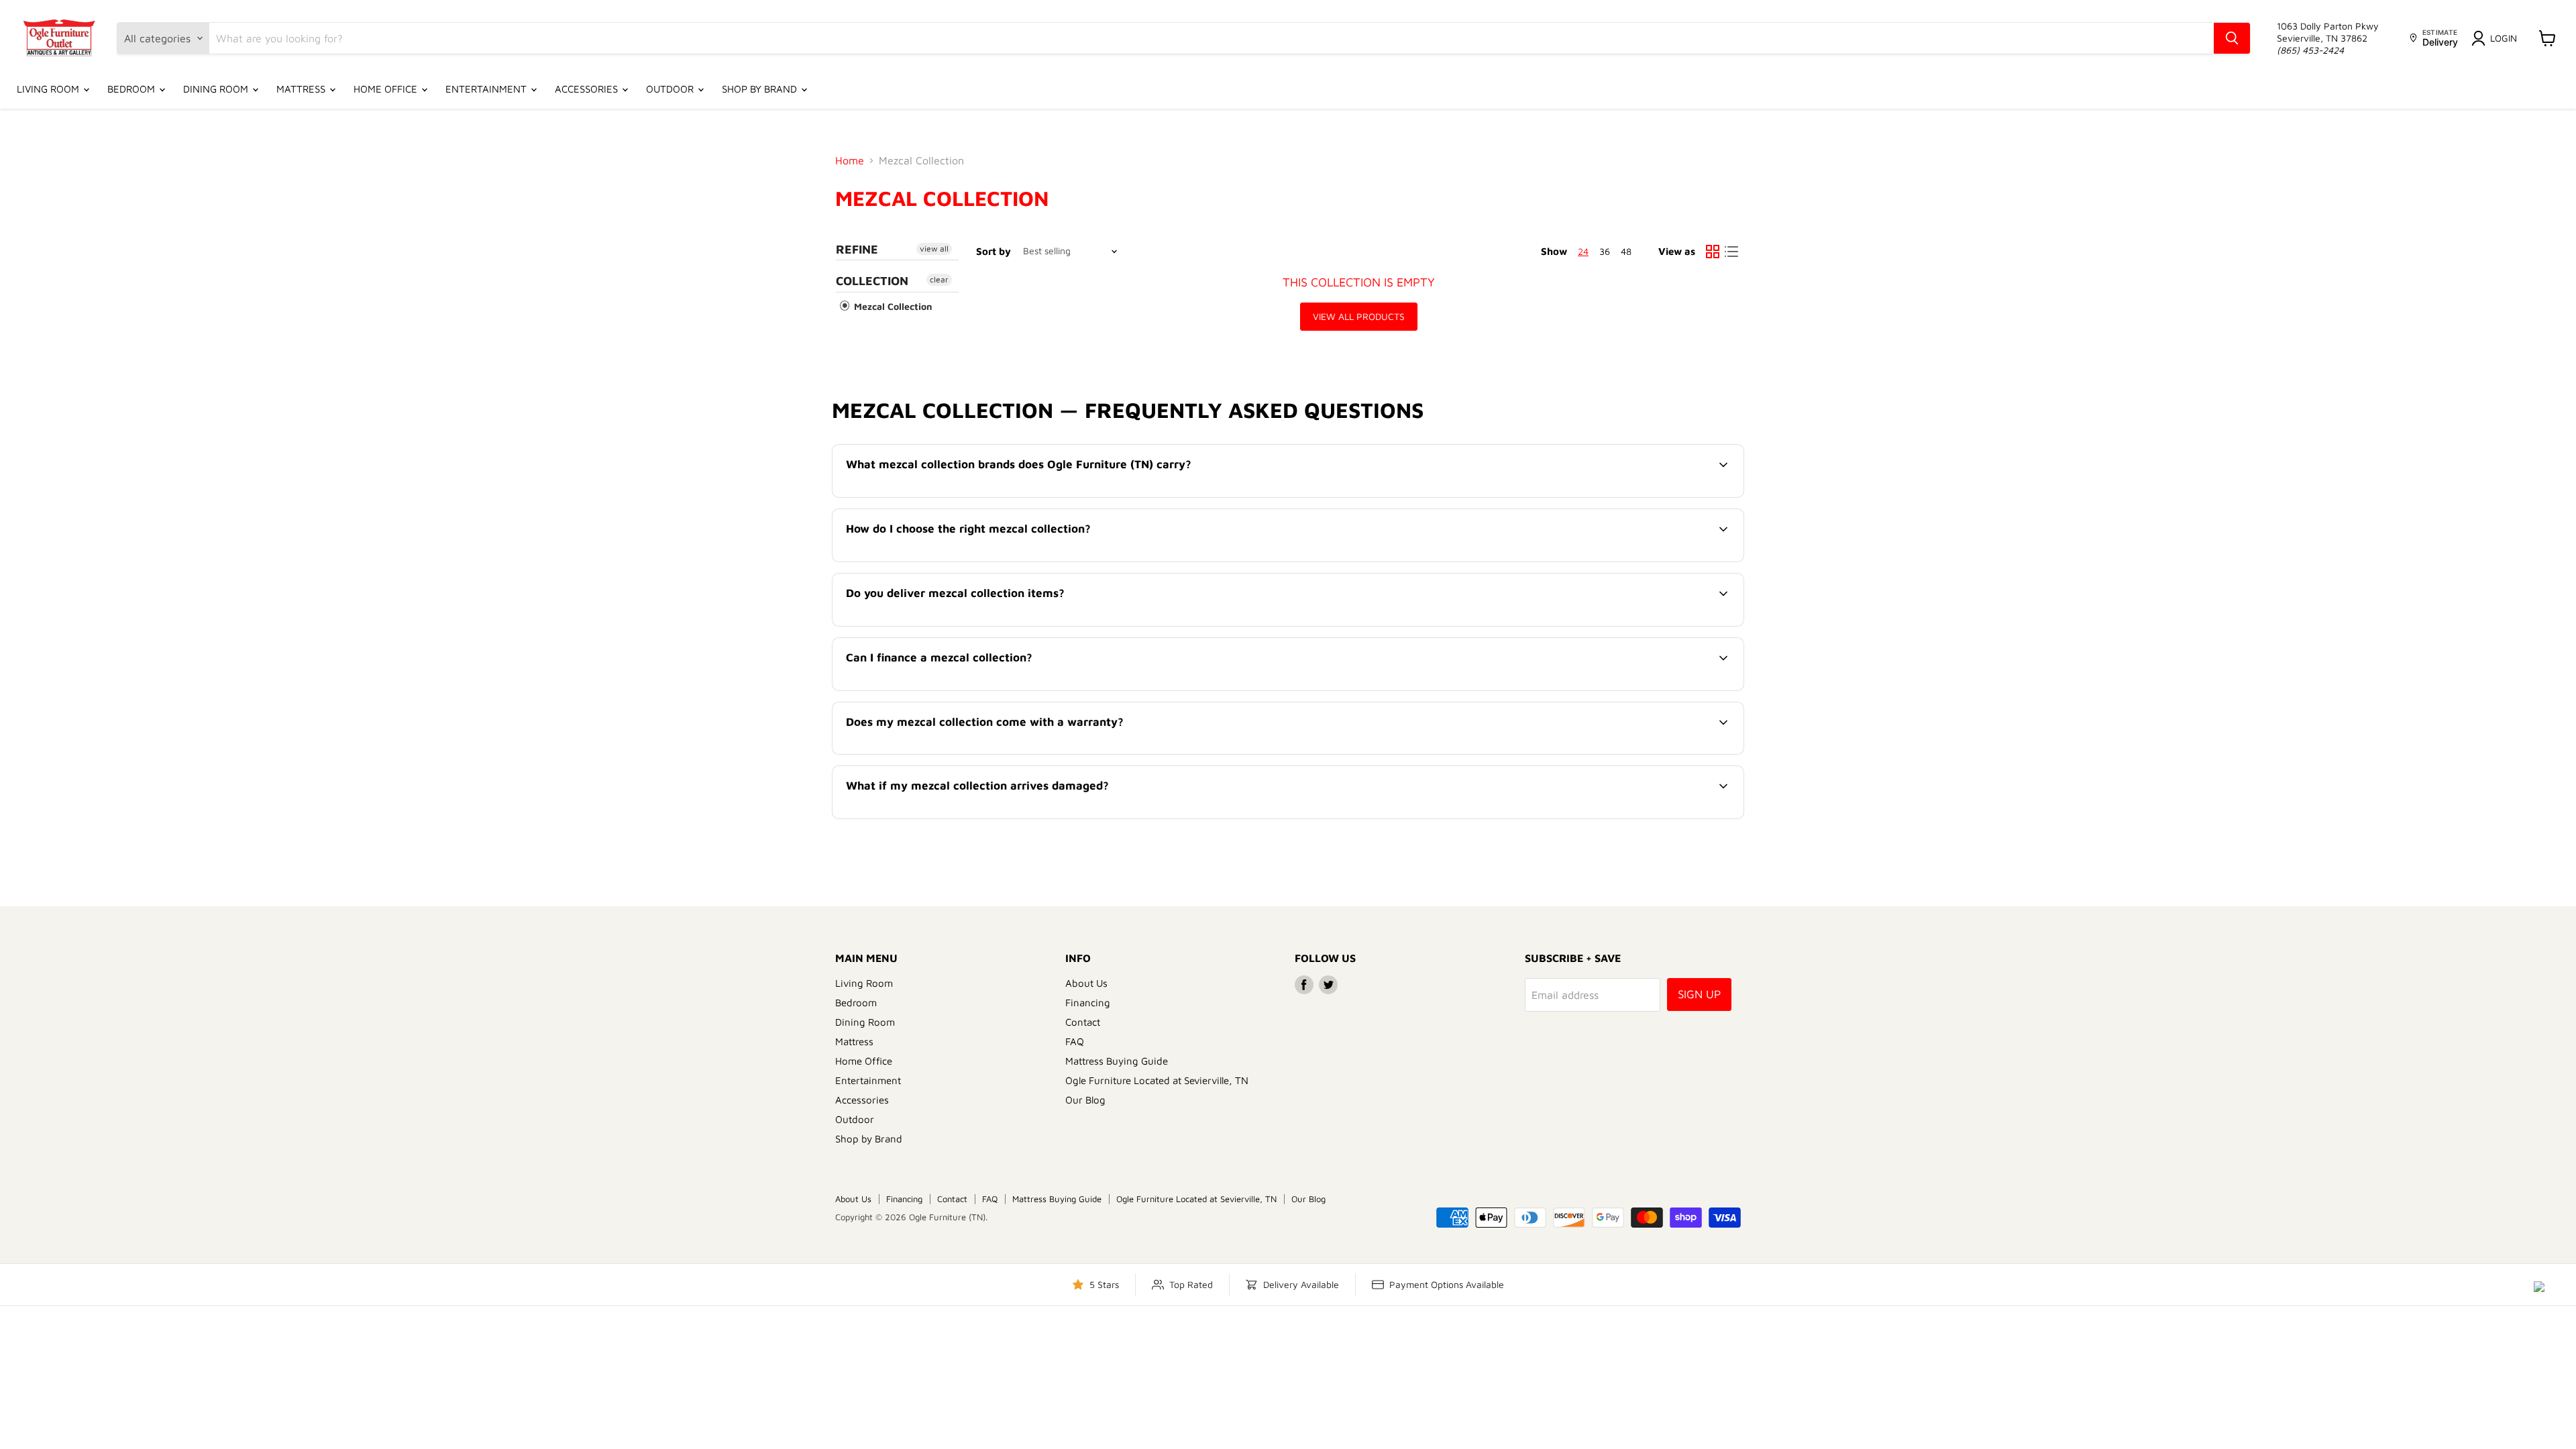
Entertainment (487, 89)
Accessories (588, 89)
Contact (1083, 1022)
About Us (1086, 983)
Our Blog (1085, 1100)
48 (1626, 251)
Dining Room (217, 89)
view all (934, 249)
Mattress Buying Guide (1117, 1061)
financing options (956, 689)
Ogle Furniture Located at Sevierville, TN (1157, 1080)
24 (1583, 251)
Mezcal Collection (892, 306)
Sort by (994, 251)
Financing (1088, 1003)
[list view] (1731, 252)
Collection (872, 281)
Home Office (387, 89)
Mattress (302, 89)
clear (939, 279)
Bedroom (132, 89)
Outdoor (671, 89)
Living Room (49, 89)
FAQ (1075, 1041)
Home (850, 160)
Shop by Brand (761, 89)
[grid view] (1713, 252)
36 (1605, 251)
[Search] (2232, 38)
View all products (1359, 316)
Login (2504, 38)
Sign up (1699, 994)
